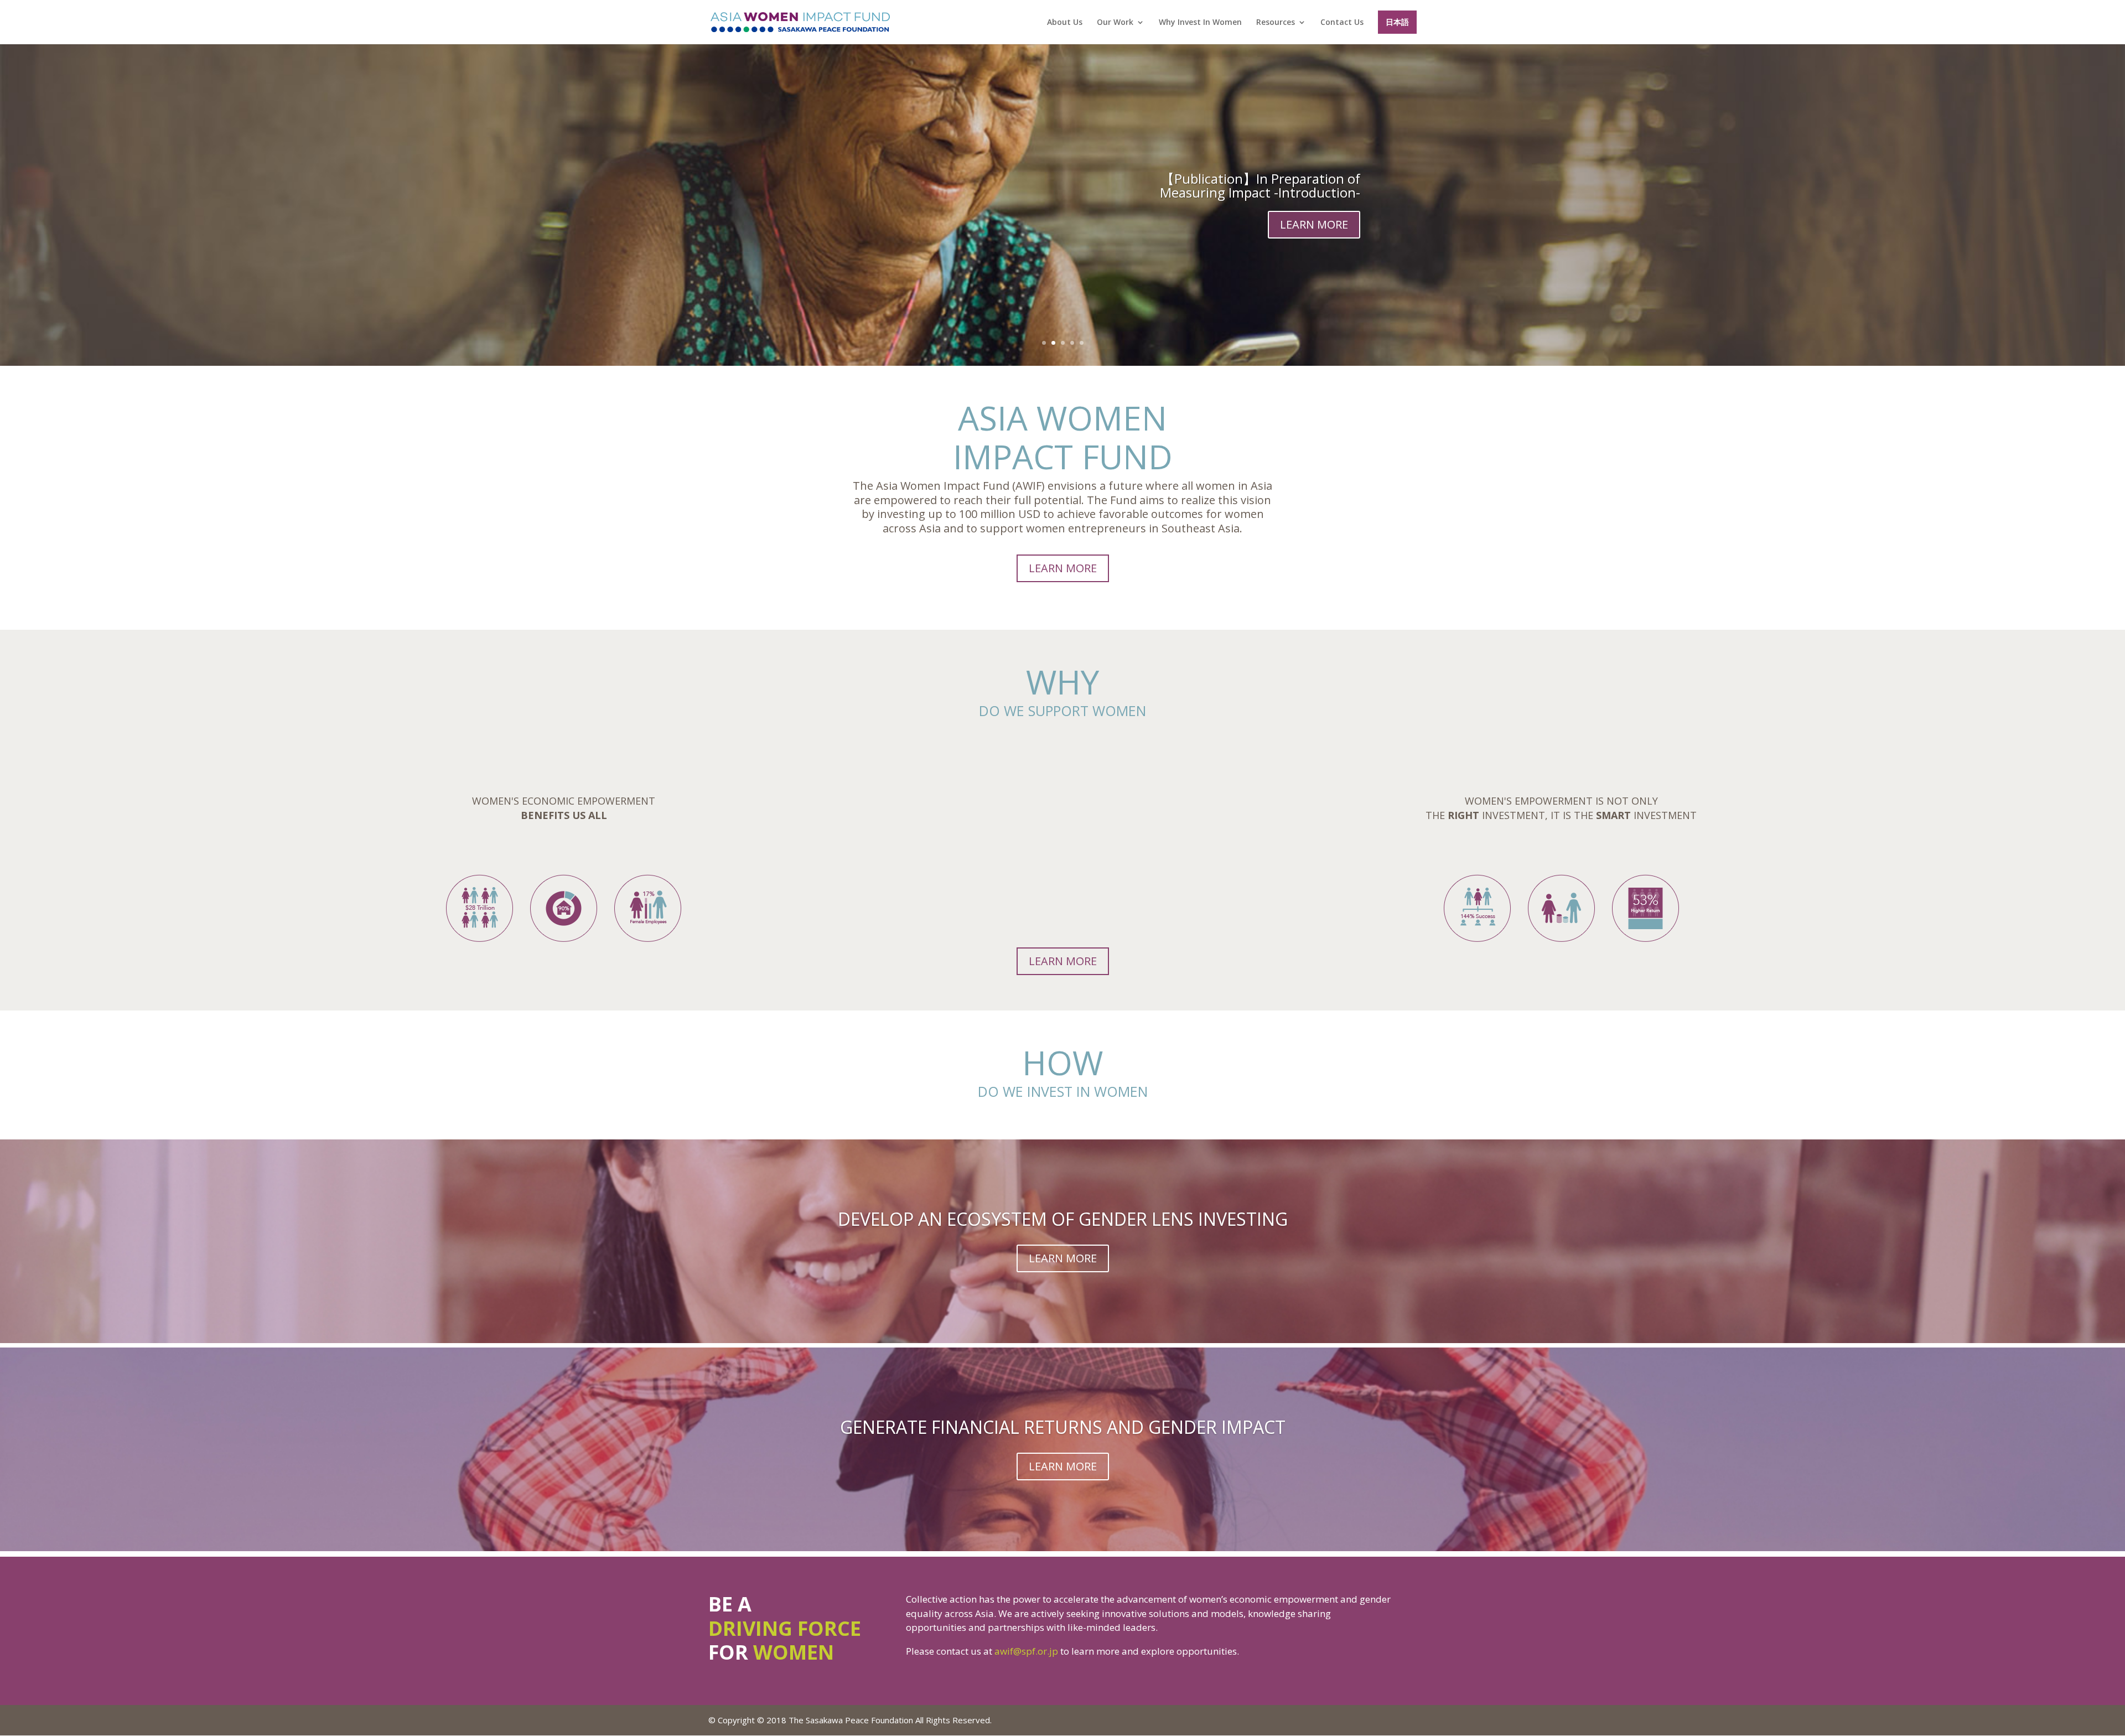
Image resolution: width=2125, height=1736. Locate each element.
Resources (1276, 23)
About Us (1065, 23)
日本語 (1397, 22)
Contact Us (1342, 23)
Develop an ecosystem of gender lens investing (1063, 1219)
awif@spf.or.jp (1026, 1651)
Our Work (1115, 23)
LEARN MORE (1314, 224)
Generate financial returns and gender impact (1063, 1427)
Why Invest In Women (1200, 23)
